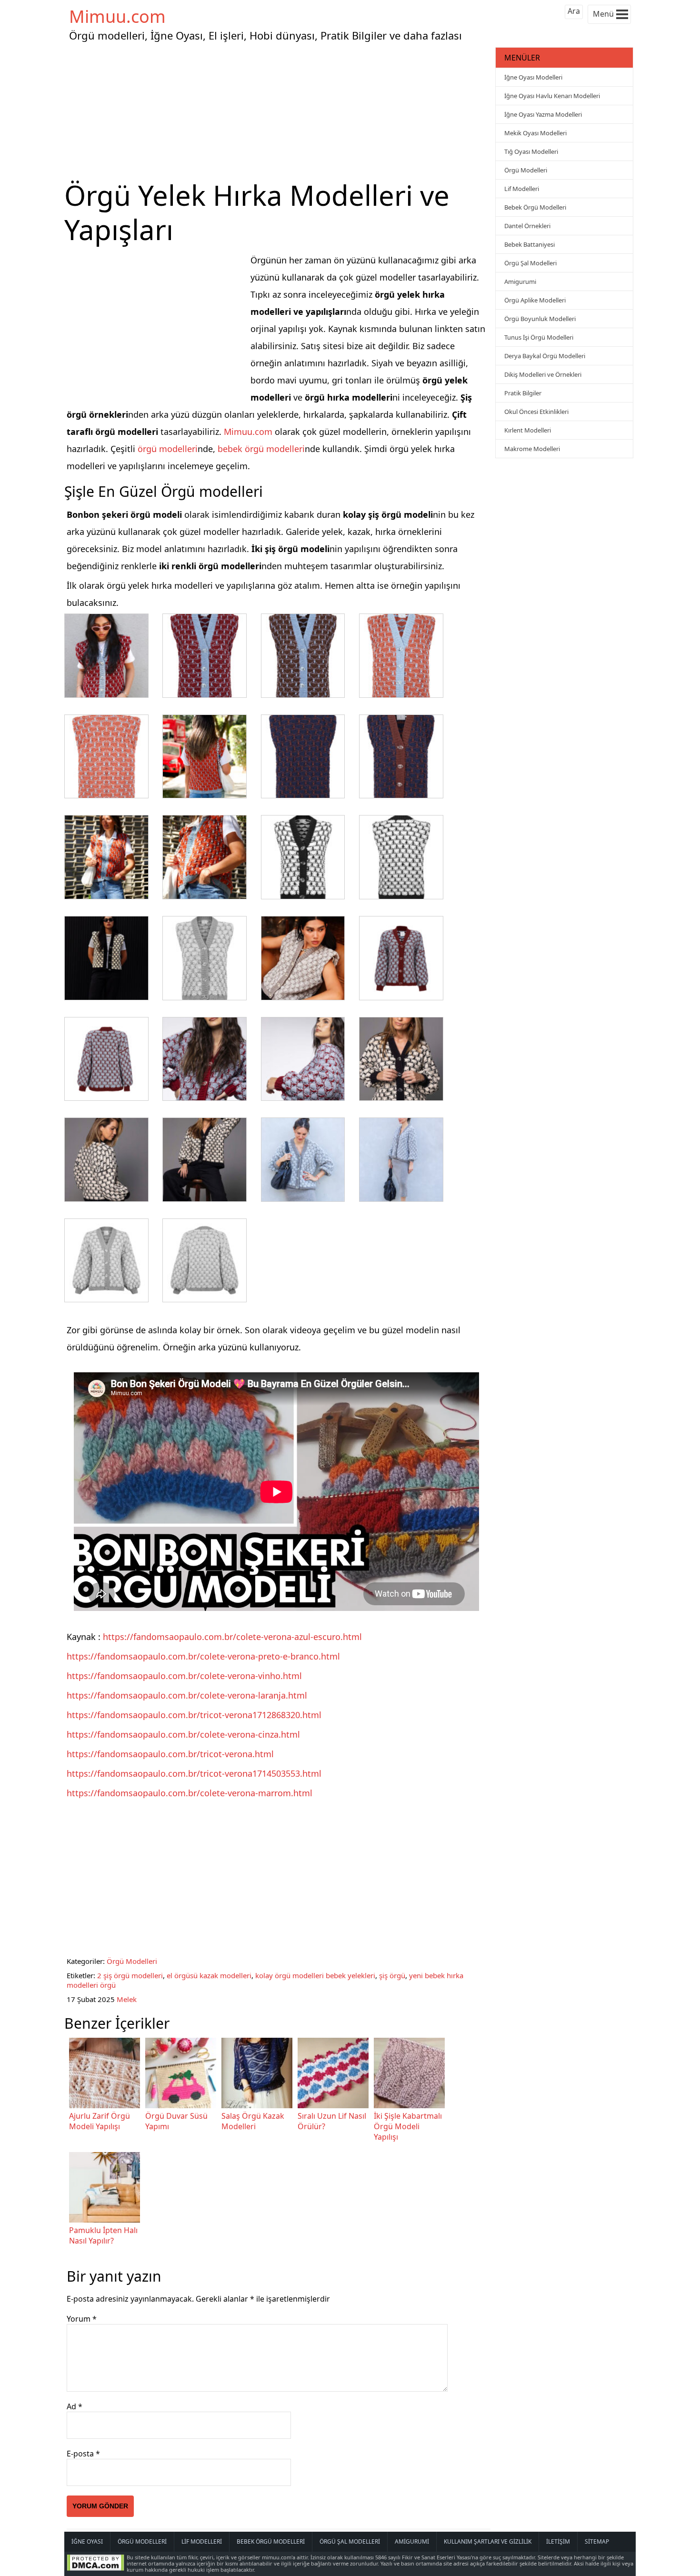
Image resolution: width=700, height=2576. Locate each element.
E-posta (83, 2454)
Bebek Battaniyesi (530, 244)
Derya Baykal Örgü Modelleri (545, 356)
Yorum (82, 2319)
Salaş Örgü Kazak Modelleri (253, 2121)
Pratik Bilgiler (523, 393)
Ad (75, 2406)
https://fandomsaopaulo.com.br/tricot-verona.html (170, 1754)
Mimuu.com (117, 16)
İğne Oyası (87, 2541)
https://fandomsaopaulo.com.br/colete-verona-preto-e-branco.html (203, 1656)
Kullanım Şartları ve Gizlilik (488, 2541)
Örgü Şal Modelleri (530, 263)
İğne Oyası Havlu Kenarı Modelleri (552, 96)
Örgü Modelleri (132, 1961)
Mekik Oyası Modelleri (535, 133)
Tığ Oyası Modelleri (531, 151)
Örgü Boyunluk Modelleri (540, 319)
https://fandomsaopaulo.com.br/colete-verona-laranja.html (187, 1695)
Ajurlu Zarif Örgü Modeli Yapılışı (100, 2121)
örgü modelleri (168, 449)
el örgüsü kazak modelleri (209, 1975)
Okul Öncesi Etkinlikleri (536, 412)
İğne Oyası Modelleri (533, 77)
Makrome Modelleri (532, 449)
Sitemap (597, 2541)
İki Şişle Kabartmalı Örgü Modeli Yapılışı (408, 2126)
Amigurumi (520, 282)
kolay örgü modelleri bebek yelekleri (315, 1975)
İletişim (558, 2541)
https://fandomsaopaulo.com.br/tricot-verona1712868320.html (194, 1715)
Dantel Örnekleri (527, 226)
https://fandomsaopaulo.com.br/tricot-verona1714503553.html (194, 1773)
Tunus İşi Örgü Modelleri (539, 337)
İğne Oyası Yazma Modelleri (543, 114)
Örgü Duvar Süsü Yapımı (176, 2121)
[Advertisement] (279, 111)
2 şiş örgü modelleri (130, 1975)
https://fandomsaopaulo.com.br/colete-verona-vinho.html (184, 1676)
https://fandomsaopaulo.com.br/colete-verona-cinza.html (183, 1734)
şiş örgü (392, 1975)
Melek (127, 1999)
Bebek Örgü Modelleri (535, 207)
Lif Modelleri (522, 189)
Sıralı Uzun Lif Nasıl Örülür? (332, 2121)
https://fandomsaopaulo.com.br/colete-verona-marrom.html (190, 1793)
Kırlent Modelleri (528, 430)
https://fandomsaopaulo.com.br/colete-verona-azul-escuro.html (232, 1637)
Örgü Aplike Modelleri (535, 300)
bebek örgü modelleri (261, 449)
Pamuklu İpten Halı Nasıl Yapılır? (103, 2235)
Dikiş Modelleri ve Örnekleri (543, 374)
